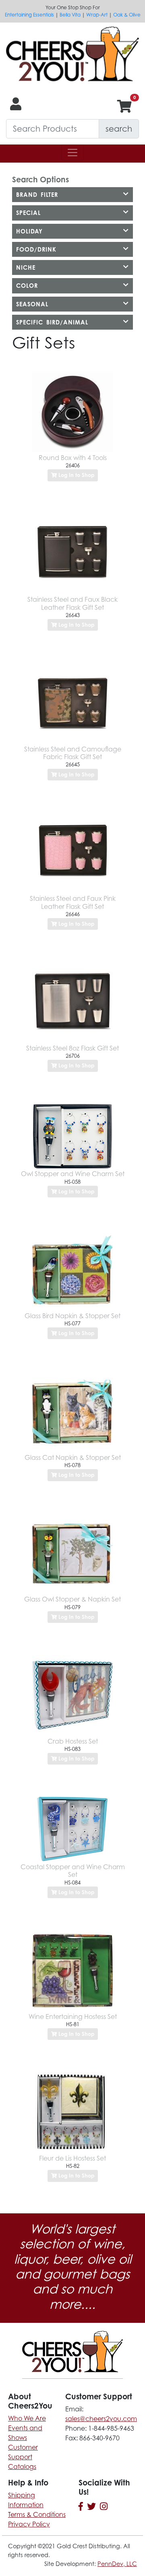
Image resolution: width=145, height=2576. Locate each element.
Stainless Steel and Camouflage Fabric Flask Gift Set (73, 753)
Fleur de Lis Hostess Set (72, 2158)
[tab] (72, 195)
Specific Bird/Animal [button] (52, 322)
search (119, 129)
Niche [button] (26, 267)
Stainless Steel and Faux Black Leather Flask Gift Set (72, 603)
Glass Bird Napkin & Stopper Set (72, 1316)
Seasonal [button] (32, 304)
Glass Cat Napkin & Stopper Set (73, 1457)
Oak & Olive (127, 15)
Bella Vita (70, 15)
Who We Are (27, 2418)
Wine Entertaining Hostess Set (73, 2017)
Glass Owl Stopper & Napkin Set (72, 1599)
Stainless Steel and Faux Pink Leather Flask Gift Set (73, 902)
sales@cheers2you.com (101, 2419)
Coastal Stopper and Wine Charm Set (73, 1871)
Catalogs (22, 2467)
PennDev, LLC (117, 2564)
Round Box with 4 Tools (73, 458)
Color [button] (27, 286)
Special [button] (28, 213)
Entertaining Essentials (29, 15)
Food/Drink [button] (36, 249)
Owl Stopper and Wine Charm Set (73, 1174)
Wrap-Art (97, 15)
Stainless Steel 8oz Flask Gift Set (72, 1048)
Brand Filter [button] (37, 195)
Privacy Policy (29, 2524)
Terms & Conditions (37, 2514)
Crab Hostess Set (73, 1741)
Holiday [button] (29, 231)
